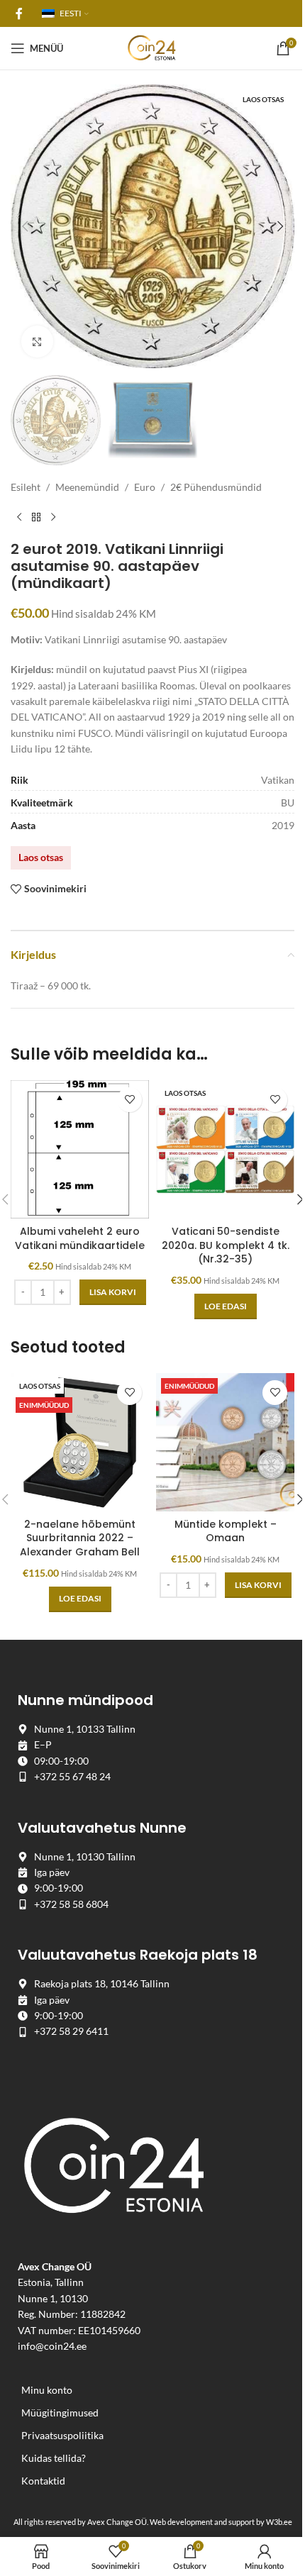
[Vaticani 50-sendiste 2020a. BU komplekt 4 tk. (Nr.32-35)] (225, 1149)
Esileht (26, 487)
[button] (25, 226)
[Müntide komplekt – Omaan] (225, 1442)
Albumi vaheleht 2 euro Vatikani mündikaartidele (80, 1238)
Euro (145, 487)
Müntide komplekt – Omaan (226, 1531)
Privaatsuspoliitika (62, 2435)
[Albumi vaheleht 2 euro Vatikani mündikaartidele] (80, 1149)
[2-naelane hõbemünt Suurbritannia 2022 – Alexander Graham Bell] (80, 1442)
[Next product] (53, 518)
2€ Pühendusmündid (216, 487)
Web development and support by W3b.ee (221, 2522)
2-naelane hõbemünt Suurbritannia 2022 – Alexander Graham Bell (80, 1538)
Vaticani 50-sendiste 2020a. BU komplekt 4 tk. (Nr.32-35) (226, 1245)
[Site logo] (152, 47)
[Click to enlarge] (37, 342)
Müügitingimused (60, 2413)
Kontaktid (43, 2481)
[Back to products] (36, 518)
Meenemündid (87, 487)
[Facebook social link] (19, 13)
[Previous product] (19, 518)
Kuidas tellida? (54, 2458)
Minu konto (47, 2390)
